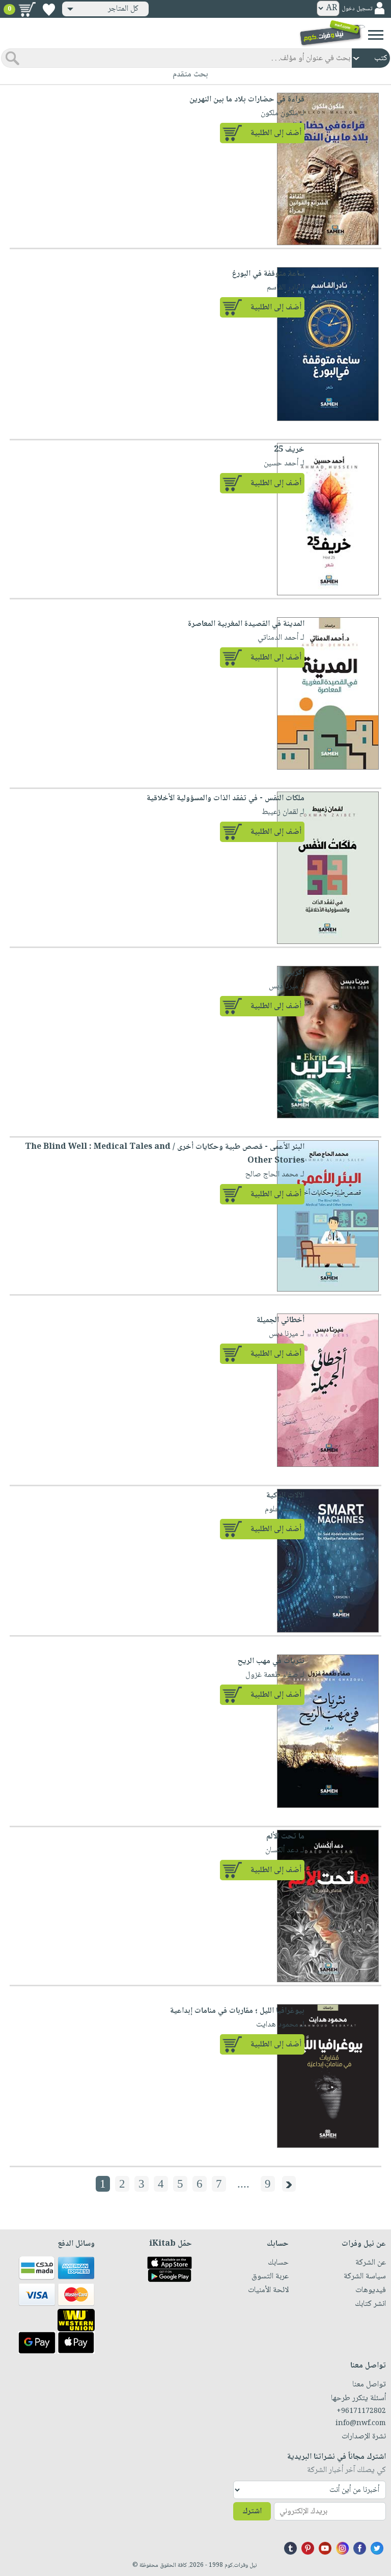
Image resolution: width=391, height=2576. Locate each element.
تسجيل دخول (357, 9)
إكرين (296, 973)
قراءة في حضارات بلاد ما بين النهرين (247, 100)
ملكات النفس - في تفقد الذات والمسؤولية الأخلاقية (226, 798)
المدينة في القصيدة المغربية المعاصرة (246, 624)
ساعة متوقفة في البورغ (268, 274)
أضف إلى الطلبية (276, 133)
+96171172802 (361, 2411)
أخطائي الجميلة (281, 1320)
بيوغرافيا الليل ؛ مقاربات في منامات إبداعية (237, 2011)
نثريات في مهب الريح (271, 1661)
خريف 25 (289, 450)
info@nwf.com (361, 2424)
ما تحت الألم (285, 1837)
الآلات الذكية (285, 1496)
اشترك (252, 2512)
